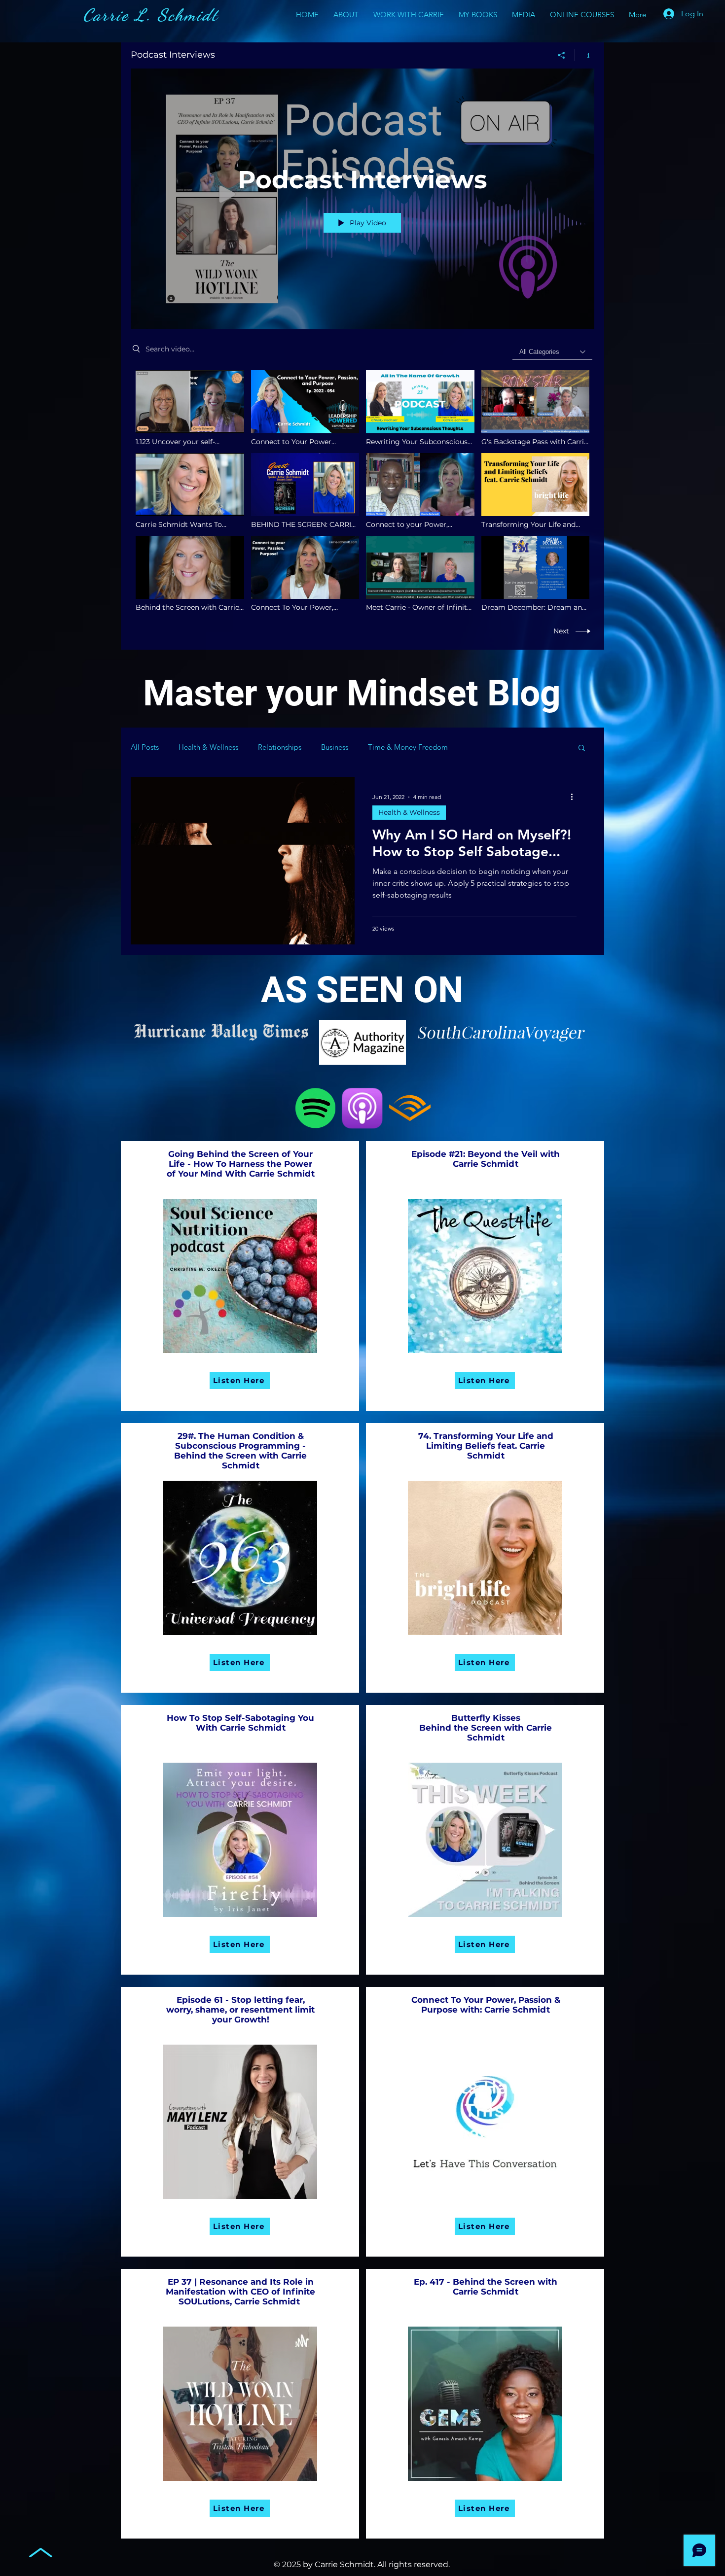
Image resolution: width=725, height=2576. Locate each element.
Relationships (280, 747)
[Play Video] (190, 408)
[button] (582, 748)
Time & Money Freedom (408, 747)
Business (335, 747)
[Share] (562, 55)
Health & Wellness (208, 747)
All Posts (145, 747)
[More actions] (575, 797)
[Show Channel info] (585, 55)
